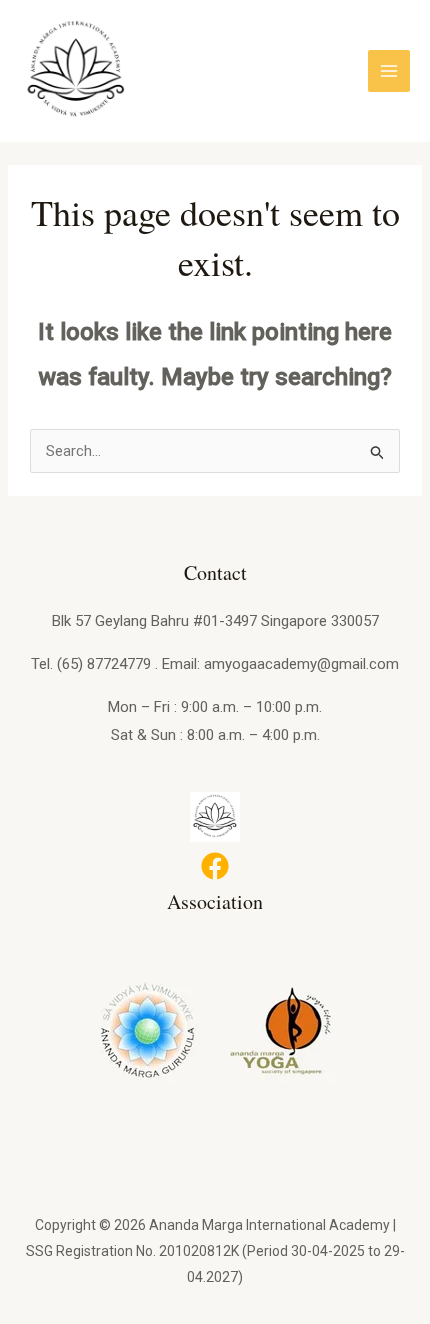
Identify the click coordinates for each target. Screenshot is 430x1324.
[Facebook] (215, 866)
